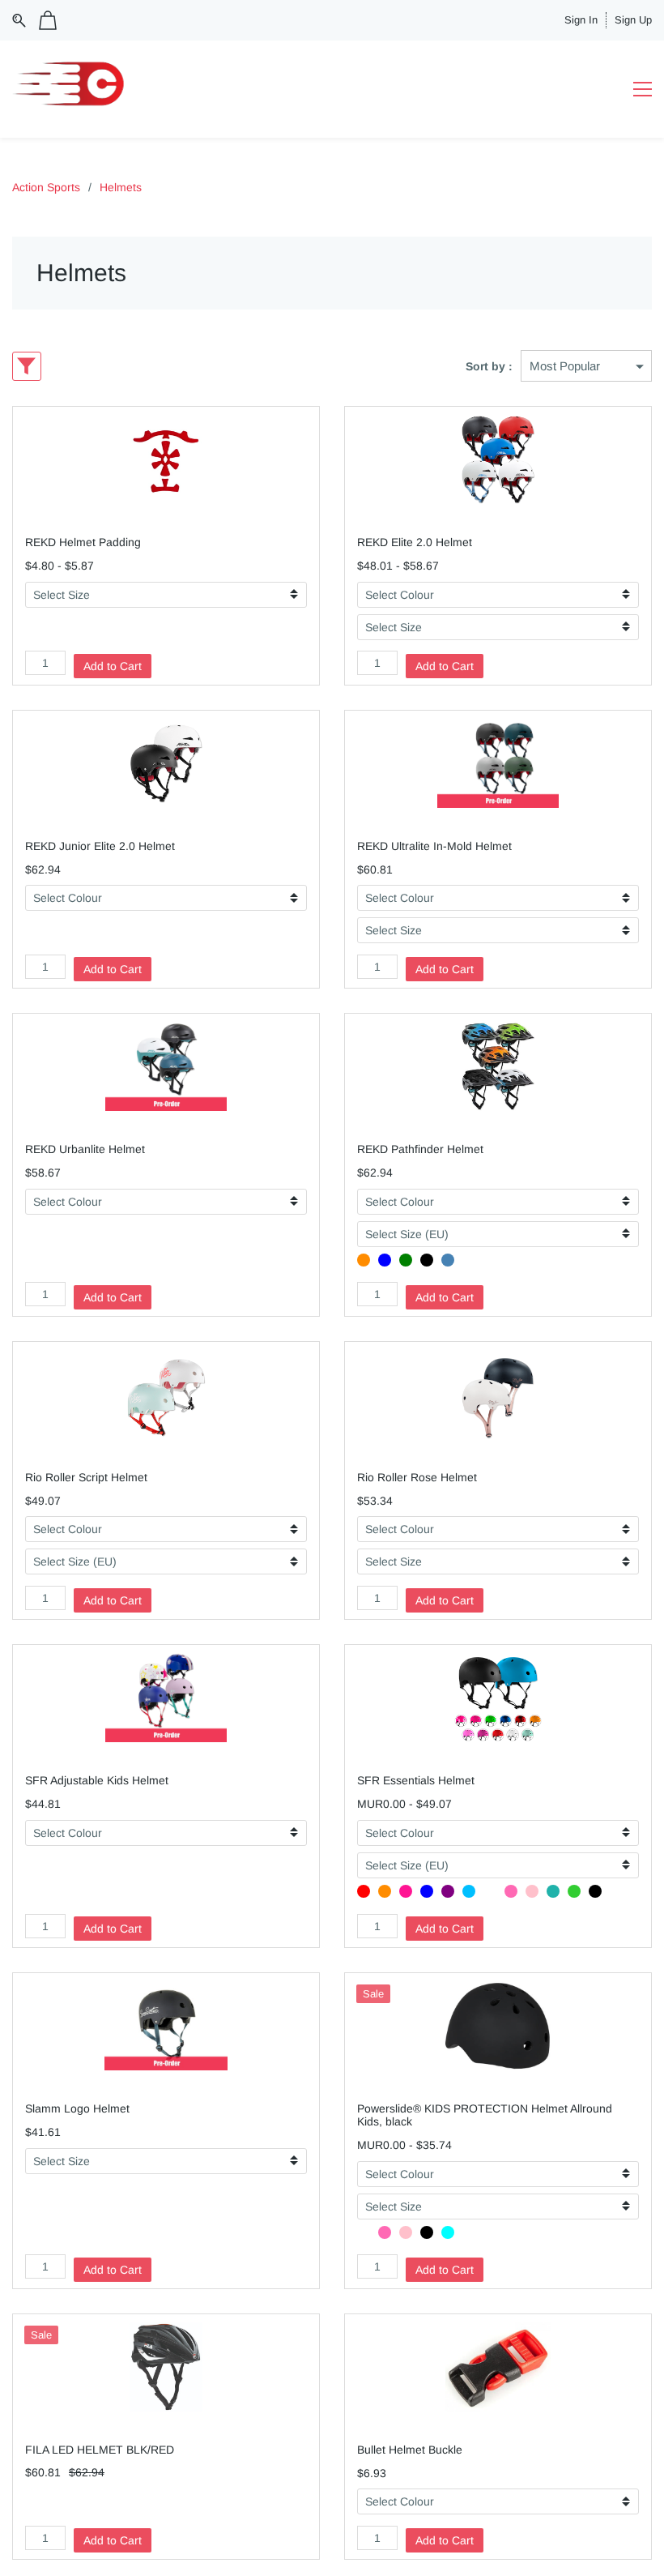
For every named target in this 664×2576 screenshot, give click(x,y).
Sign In (581, 20)
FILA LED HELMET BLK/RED (100, 2450)
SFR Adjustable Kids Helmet (97, 1780)
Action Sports (46, 187)
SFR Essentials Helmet (416, 1780)
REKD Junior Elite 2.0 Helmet (100, 846)
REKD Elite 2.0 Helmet (415, 542)
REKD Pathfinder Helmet (420, 1149)
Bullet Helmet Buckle (410, 2450)
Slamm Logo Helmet (77, 2108)
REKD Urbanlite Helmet (85, 1149)
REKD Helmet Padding (83, 542)
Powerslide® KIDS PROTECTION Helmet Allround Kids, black (485, 2115)
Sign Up (633, 20)
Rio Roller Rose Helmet (417, 1477)
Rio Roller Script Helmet (86, 1477)
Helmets (121, 187)
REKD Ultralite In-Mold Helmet (434, 846)
